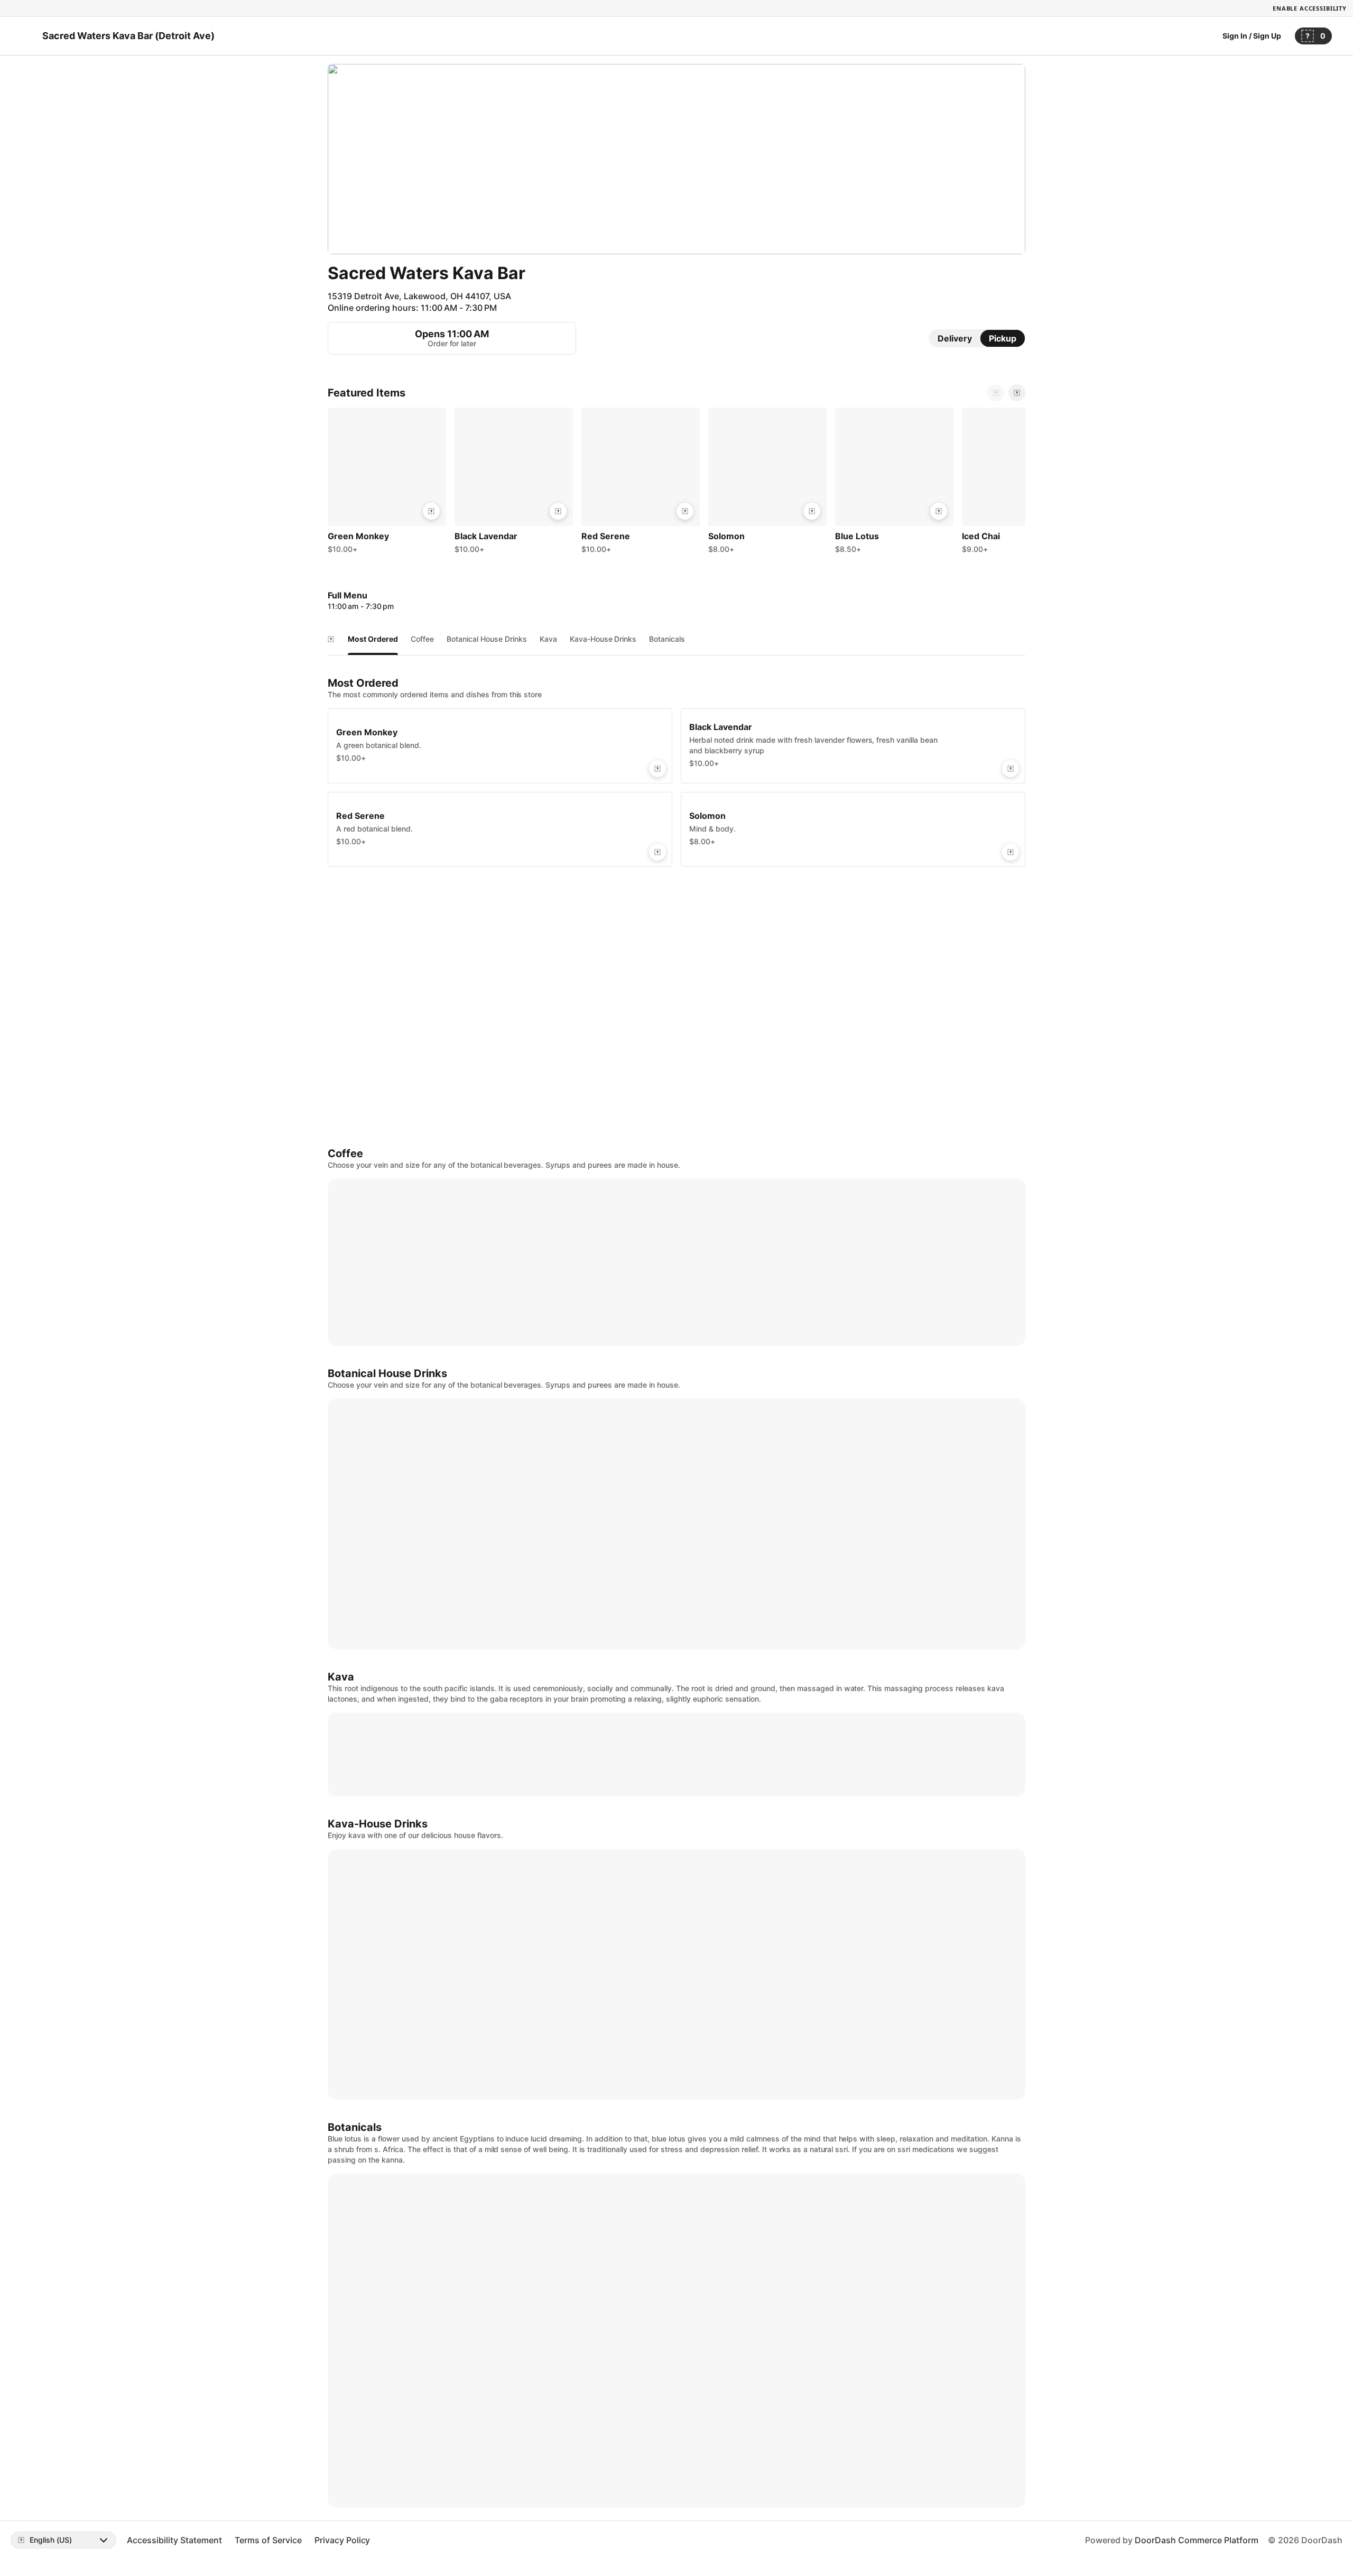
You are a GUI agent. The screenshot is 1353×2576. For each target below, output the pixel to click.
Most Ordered (373, 639)
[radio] (955, 338)
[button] (387, 483)
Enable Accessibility (1310, 8)
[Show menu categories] (331, 639)
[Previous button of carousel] (996, 393)
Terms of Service (268, 2540)
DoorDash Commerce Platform (1197, 2540)
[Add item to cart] (431, 511)
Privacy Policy (342, 2540)
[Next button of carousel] (1017, 393)
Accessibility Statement (174, 2540)
